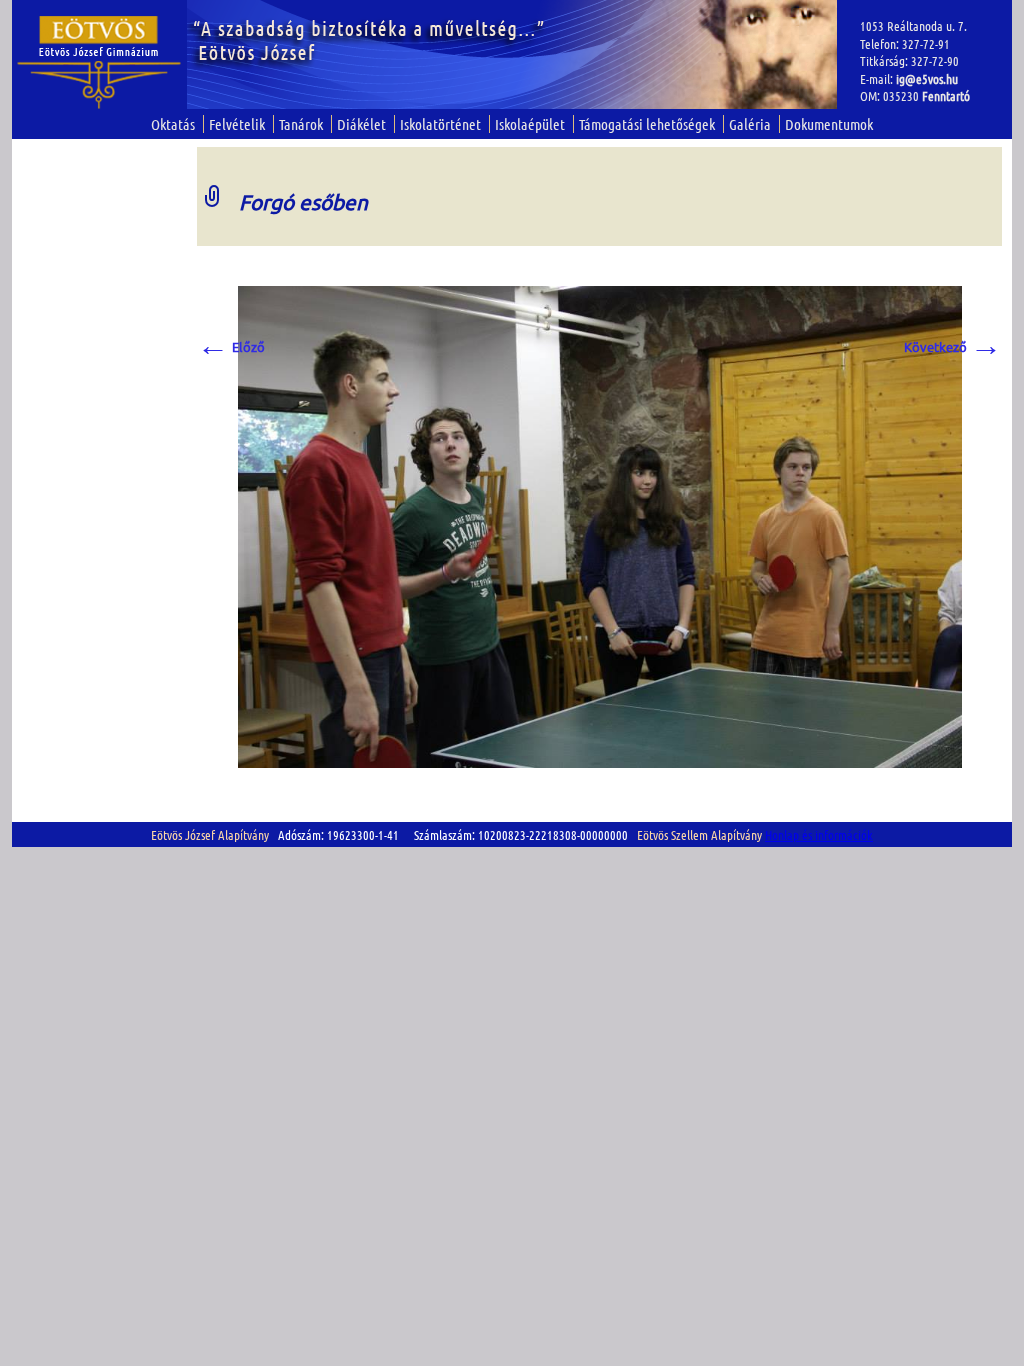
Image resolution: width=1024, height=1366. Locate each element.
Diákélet (361, 124)
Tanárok (301, 124)
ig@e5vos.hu (927, 78)
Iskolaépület (530, 124)
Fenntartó (946, 95)
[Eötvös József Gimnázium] (99, 62)
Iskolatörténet (440, 124)
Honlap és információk (819, 834)
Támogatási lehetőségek (647, 124)
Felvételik (237, 124)
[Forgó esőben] (600, 524)
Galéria (750, 124)
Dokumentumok (829, 124)
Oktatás (173, 124)
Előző (231, 346)
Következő (953, 346)
